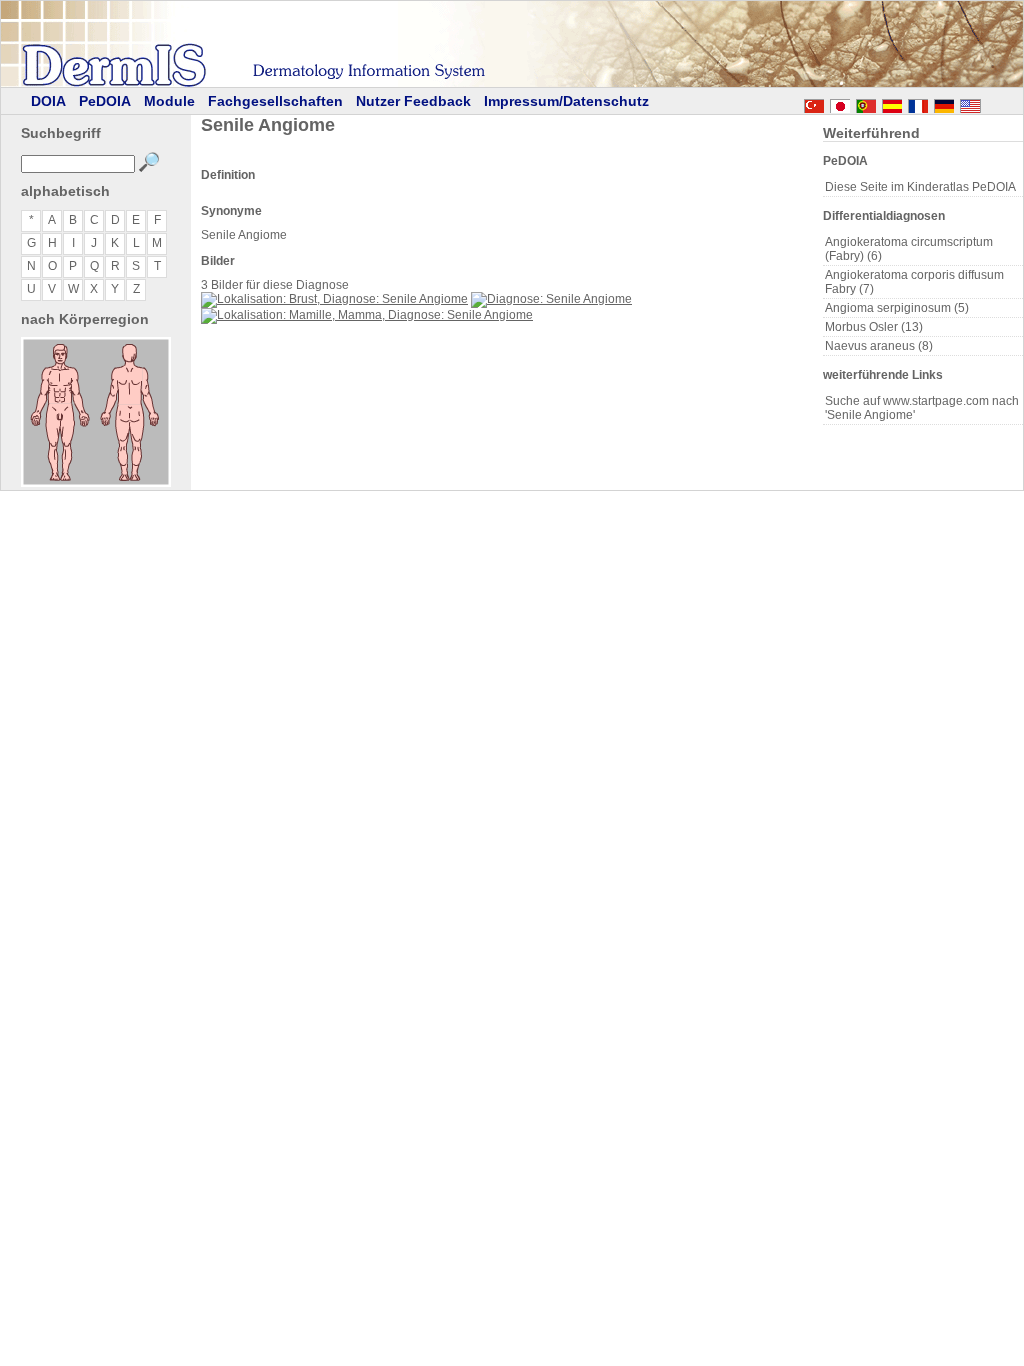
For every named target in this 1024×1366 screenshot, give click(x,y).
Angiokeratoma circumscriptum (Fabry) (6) (909, 249)
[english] (990, 103)
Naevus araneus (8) (879, 346)
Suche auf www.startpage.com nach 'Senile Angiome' (922, 408)
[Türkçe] (814, 103)
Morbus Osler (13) (874, 327)
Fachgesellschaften (275, 101)
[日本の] (840, 103)
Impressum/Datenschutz (566, 101)
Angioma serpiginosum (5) (897, 308)
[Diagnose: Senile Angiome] (551, 299)
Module (169, 101)
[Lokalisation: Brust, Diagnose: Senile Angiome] (334, 299)
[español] (892, 103)
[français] (918, 103)
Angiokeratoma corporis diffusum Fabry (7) (914, 282)
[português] (866, 103)
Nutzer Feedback (413, 101)
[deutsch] (944, 103)
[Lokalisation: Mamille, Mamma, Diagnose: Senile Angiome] (367, 315)
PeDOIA (105, 101)
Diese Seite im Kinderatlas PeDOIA (920, 187)
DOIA (48, 101)
